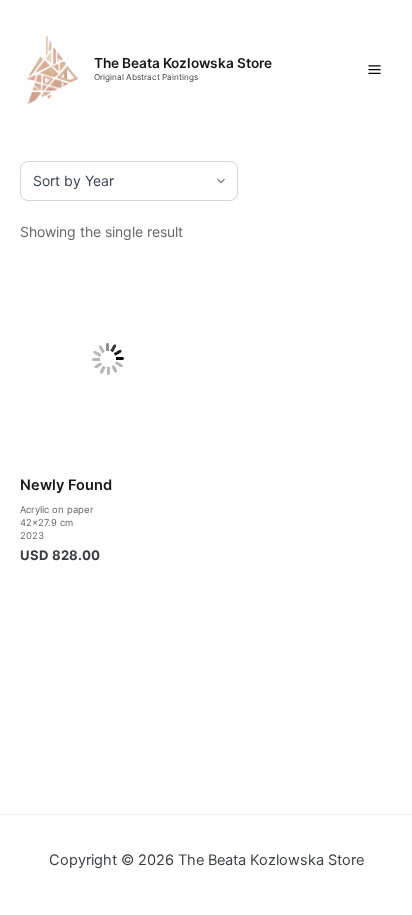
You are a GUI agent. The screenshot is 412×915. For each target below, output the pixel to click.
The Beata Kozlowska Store (183, 63)
